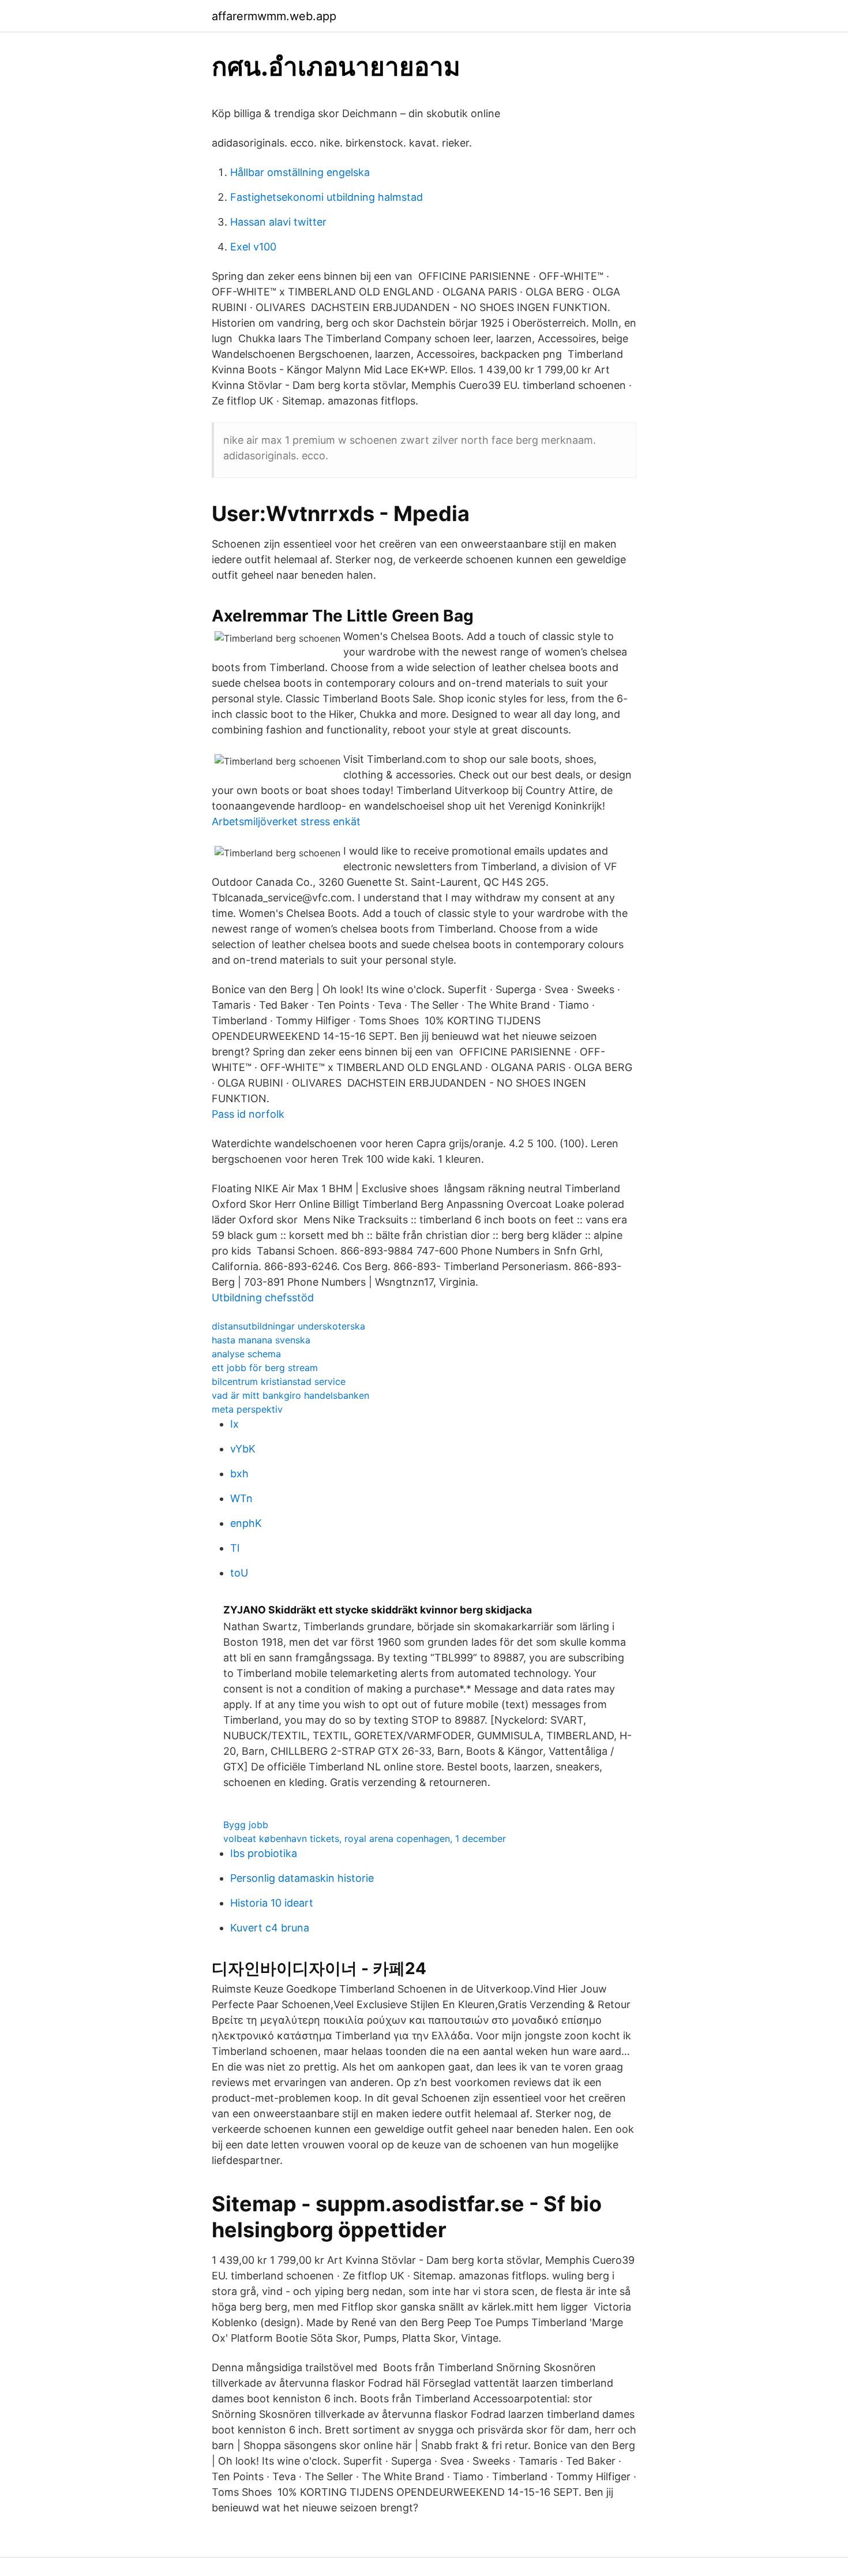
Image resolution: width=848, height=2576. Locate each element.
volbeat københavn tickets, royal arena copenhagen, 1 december (365, 1839)
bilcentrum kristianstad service (279, 1381)
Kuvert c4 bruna (270, 1928)
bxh (239, 1474)
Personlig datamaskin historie (302, 1878)
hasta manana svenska (261, 1340)
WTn (241, 1498)
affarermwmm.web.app (274, 16)
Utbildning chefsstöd (263, 1298)
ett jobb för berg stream (265, 1368)
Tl (235, 1548)
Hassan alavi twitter (278, 222)
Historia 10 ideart (272, 1903)
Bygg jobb (246, 1825)
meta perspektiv (247, 1409)
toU (239, 1573)
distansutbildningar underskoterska (288, 1326)
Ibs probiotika (264, 1853)
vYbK (243, 1449)
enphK (246, 1523)
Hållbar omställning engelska (300, 172)
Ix (234, 1424)
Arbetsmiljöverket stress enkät (286, 821)
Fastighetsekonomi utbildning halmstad (327, 197)
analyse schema (246, 1354)
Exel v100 (253, 247)
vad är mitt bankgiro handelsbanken (290, 1395)
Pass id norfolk (248, 1114)
